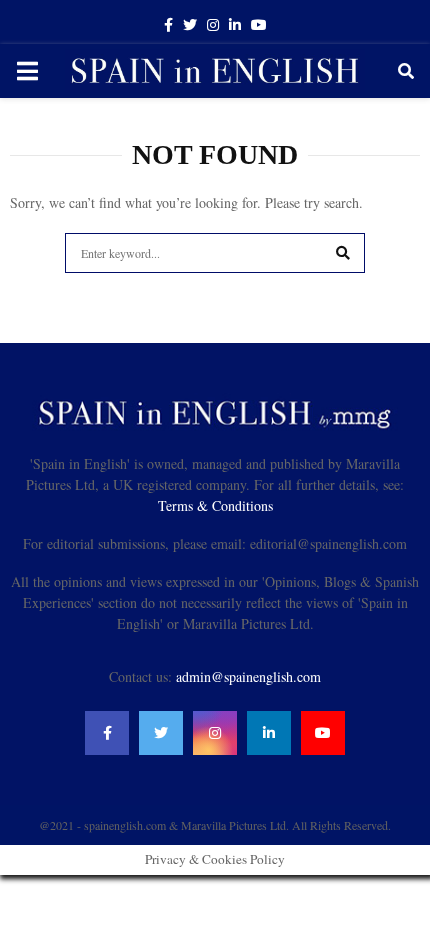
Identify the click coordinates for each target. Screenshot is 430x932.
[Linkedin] (269, 733)
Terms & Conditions (215, 505)
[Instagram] (215, 733)
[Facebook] (107, 733)
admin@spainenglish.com (248, 676)
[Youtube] (323, 733)
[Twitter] (161, 733)
